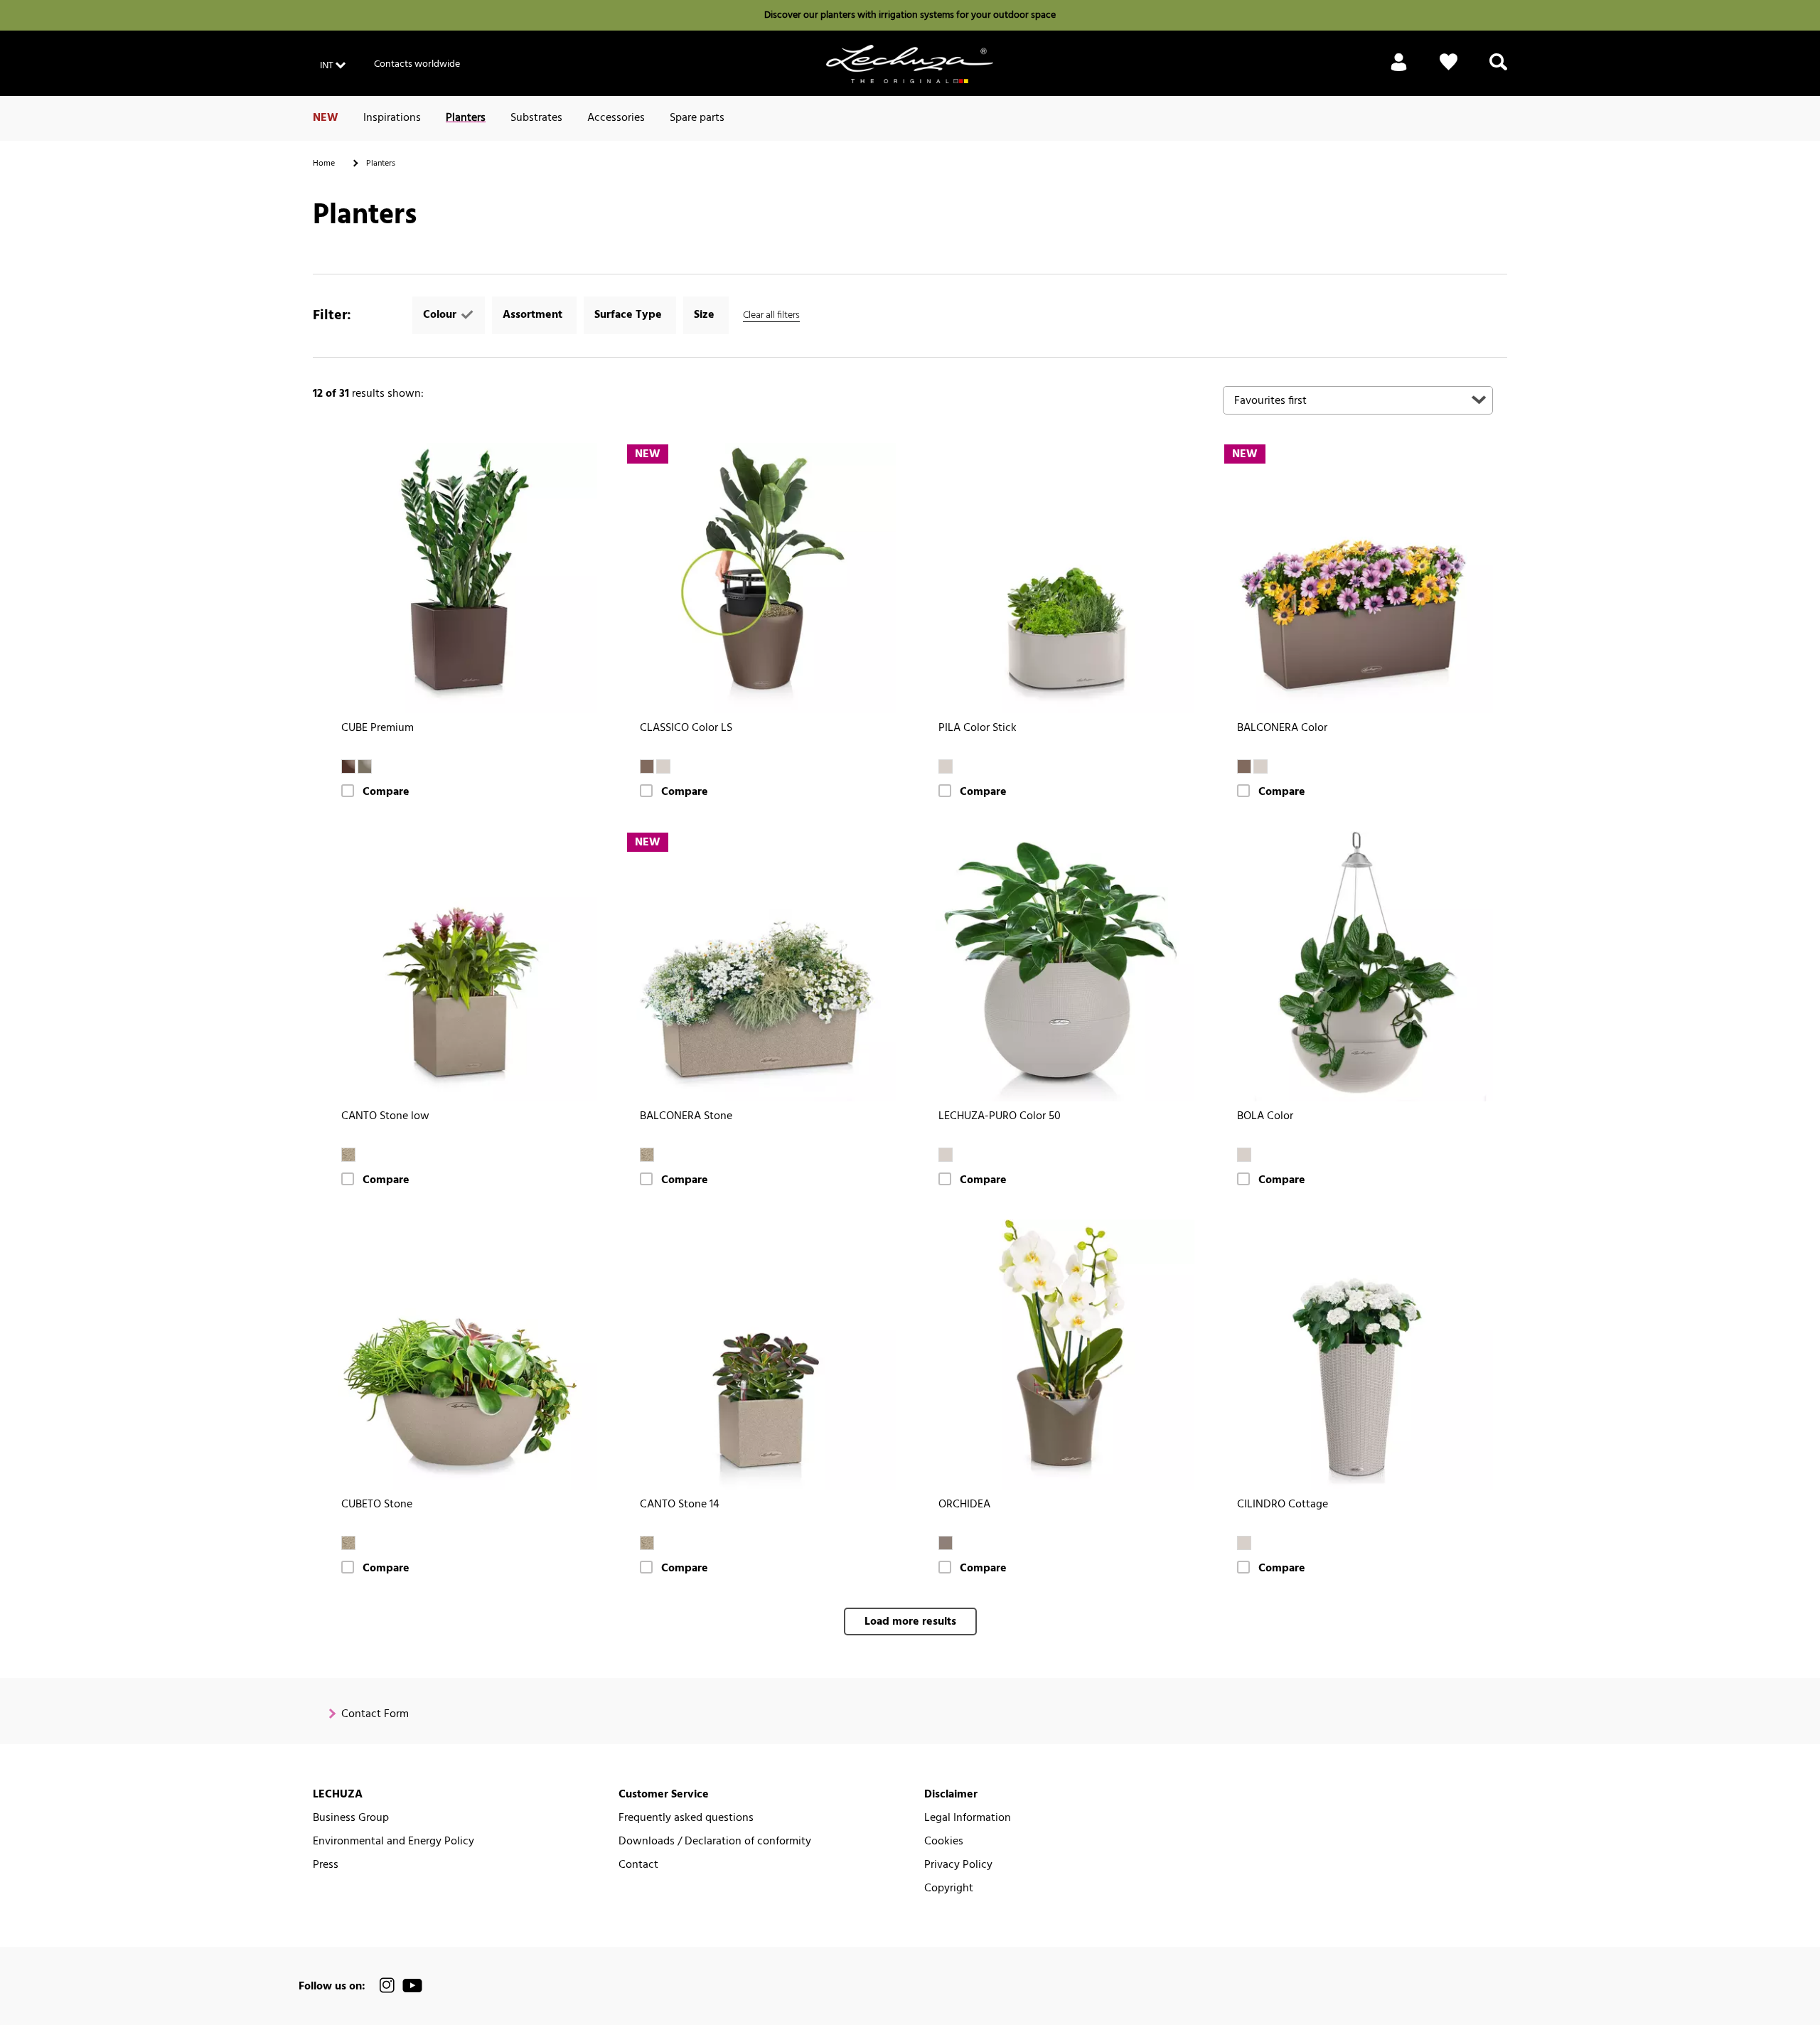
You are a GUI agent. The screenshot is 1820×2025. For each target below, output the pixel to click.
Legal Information (968, 1818)
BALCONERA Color (1282, 728)
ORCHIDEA (964, 1505)
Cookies (944, 1842)
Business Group (351, 1818)
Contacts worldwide (417, 64)
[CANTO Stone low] (462, 966)
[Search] (1498, 70)
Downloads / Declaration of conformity (715, 1842)
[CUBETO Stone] (462, 1355)
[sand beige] (348, 1155)
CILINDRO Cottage (1283, 1505)
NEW (326, 118)
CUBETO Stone (377, 1505)
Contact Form (375, 1715)
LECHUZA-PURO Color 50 (1000, 1117)
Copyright (949, 1889)
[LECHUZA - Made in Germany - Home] (910, 64)
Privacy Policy (958, 1865)
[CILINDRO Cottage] (1358, 1355)
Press (326, 1865)
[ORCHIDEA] (1059, 1355)
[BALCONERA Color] (1358, 578)
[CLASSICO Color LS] (761, 578)
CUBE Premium (378, 728)
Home (324, 164)
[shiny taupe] (365, 766)
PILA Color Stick (978, 728)
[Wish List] (1449, 70)
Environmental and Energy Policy (394, 1842)
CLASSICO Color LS (686, 728)
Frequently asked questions (686, 1818)
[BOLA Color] (1358, 966)
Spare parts (697, 118)
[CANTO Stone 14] (761, 1355)
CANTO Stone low (385, 1117)
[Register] (1399, 70)
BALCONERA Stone (686, 1117)
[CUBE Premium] (462, 578)
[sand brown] (663, 766)
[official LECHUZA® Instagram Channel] (387, 1986)
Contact (638, 1865)
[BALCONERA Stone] (761, 966)
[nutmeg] (647, 766)
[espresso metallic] (348, 766)
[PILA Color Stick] (1059, 578)
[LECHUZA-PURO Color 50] (1059, 966)
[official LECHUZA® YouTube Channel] (412, 1986)
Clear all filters (771, 315)
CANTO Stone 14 (680, 1505)
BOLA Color (1265, 1117)
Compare (386, 792)
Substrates (536, 118)
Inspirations (392, 118)
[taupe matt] (946, 1543)
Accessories (616, 118)
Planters (466, 118)
